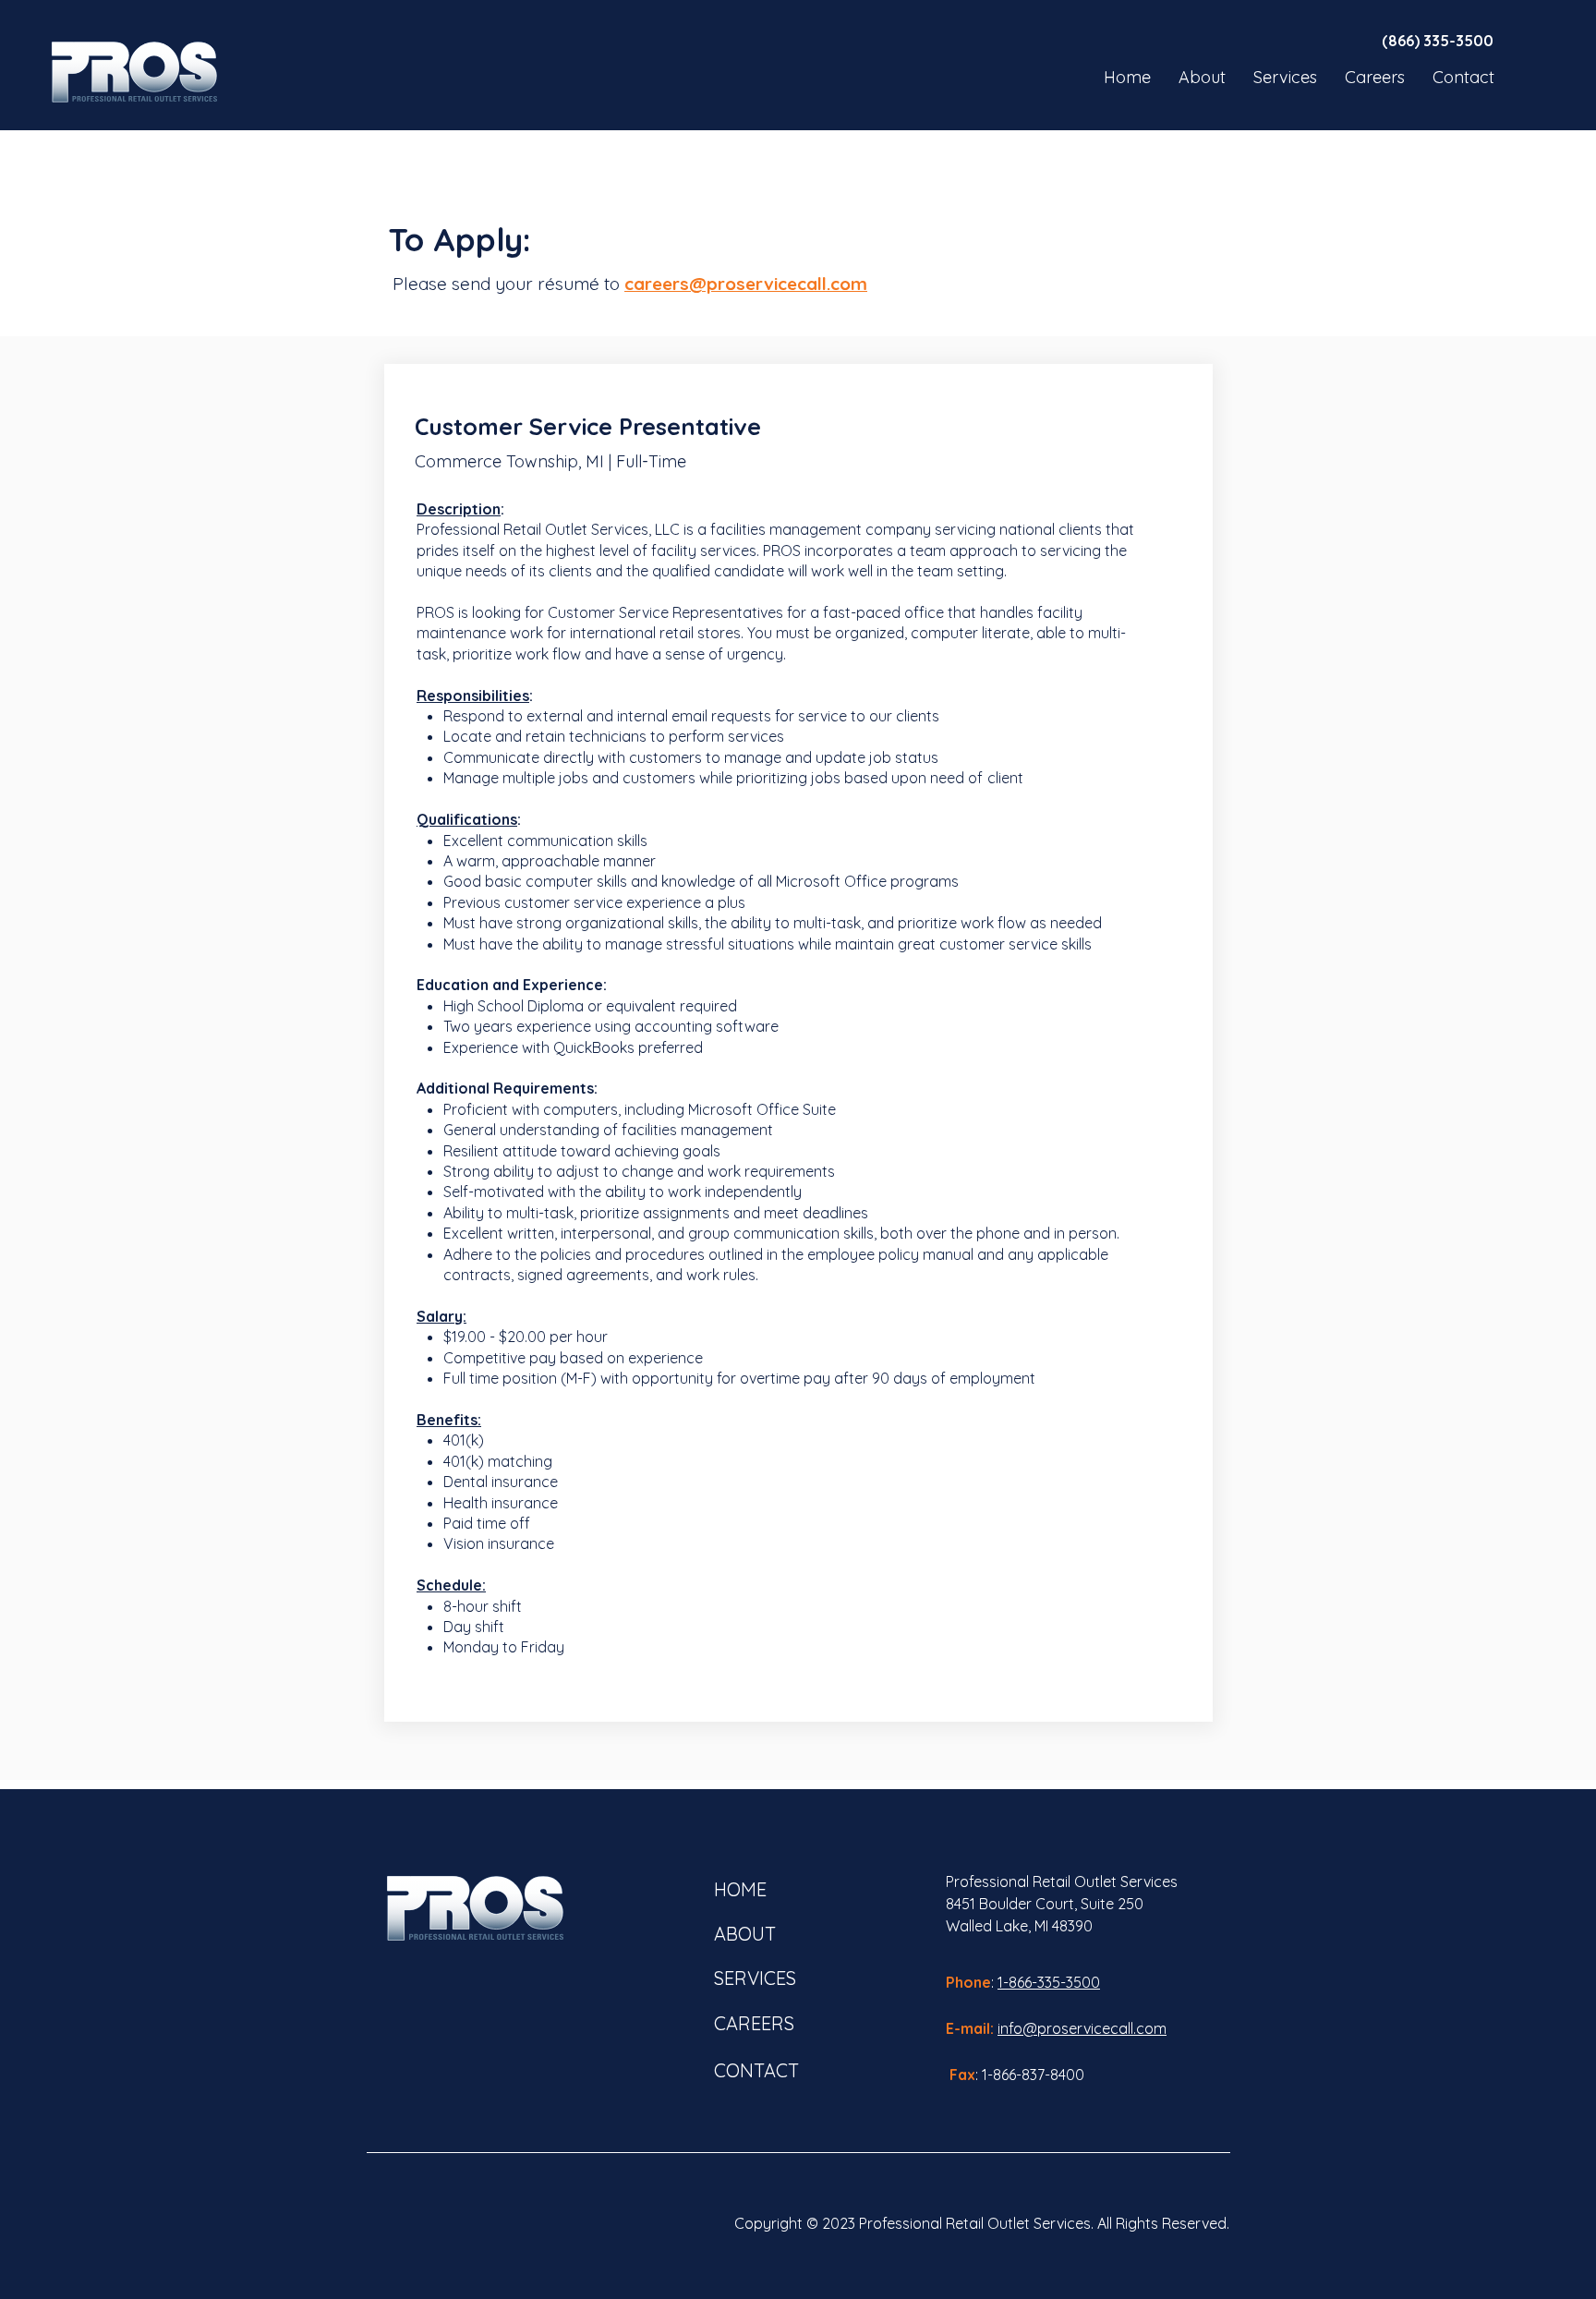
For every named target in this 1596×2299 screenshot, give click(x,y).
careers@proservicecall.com (746, 284)
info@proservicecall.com (1082, 2028)
